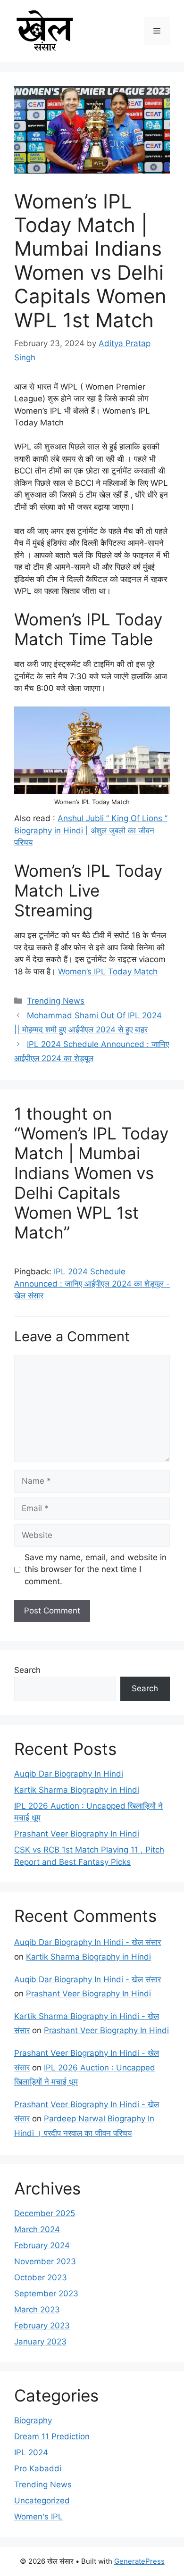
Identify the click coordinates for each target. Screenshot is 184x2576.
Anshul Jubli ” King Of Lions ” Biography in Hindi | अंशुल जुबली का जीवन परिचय (91, 830)
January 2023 (40, 2342)
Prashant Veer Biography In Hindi (77, 1834)
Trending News (56, 1001)
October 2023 (41, 2277)
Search (27, 1670)
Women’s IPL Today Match (108, 972)
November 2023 (45, 2261)
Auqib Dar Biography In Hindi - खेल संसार (88, 1942)
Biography (33, 2420)
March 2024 (37, 2229)
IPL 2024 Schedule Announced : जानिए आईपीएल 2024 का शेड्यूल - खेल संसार (92, 1284)
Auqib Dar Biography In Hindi (69, 1774)
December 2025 (45, 2213)
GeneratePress (139, 2561)
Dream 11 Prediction (52, 2436)
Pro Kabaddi (38, 2468)
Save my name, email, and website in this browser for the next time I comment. (96, 1569)
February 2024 (42, 2245)
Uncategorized (42, 2501)
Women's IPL (38, 2517)
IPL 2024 (31, 2452)
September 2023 (46, 2293)
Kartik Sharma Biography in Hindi (77, 1790)
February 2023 (42, 2326)
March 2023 (37, 2310)
